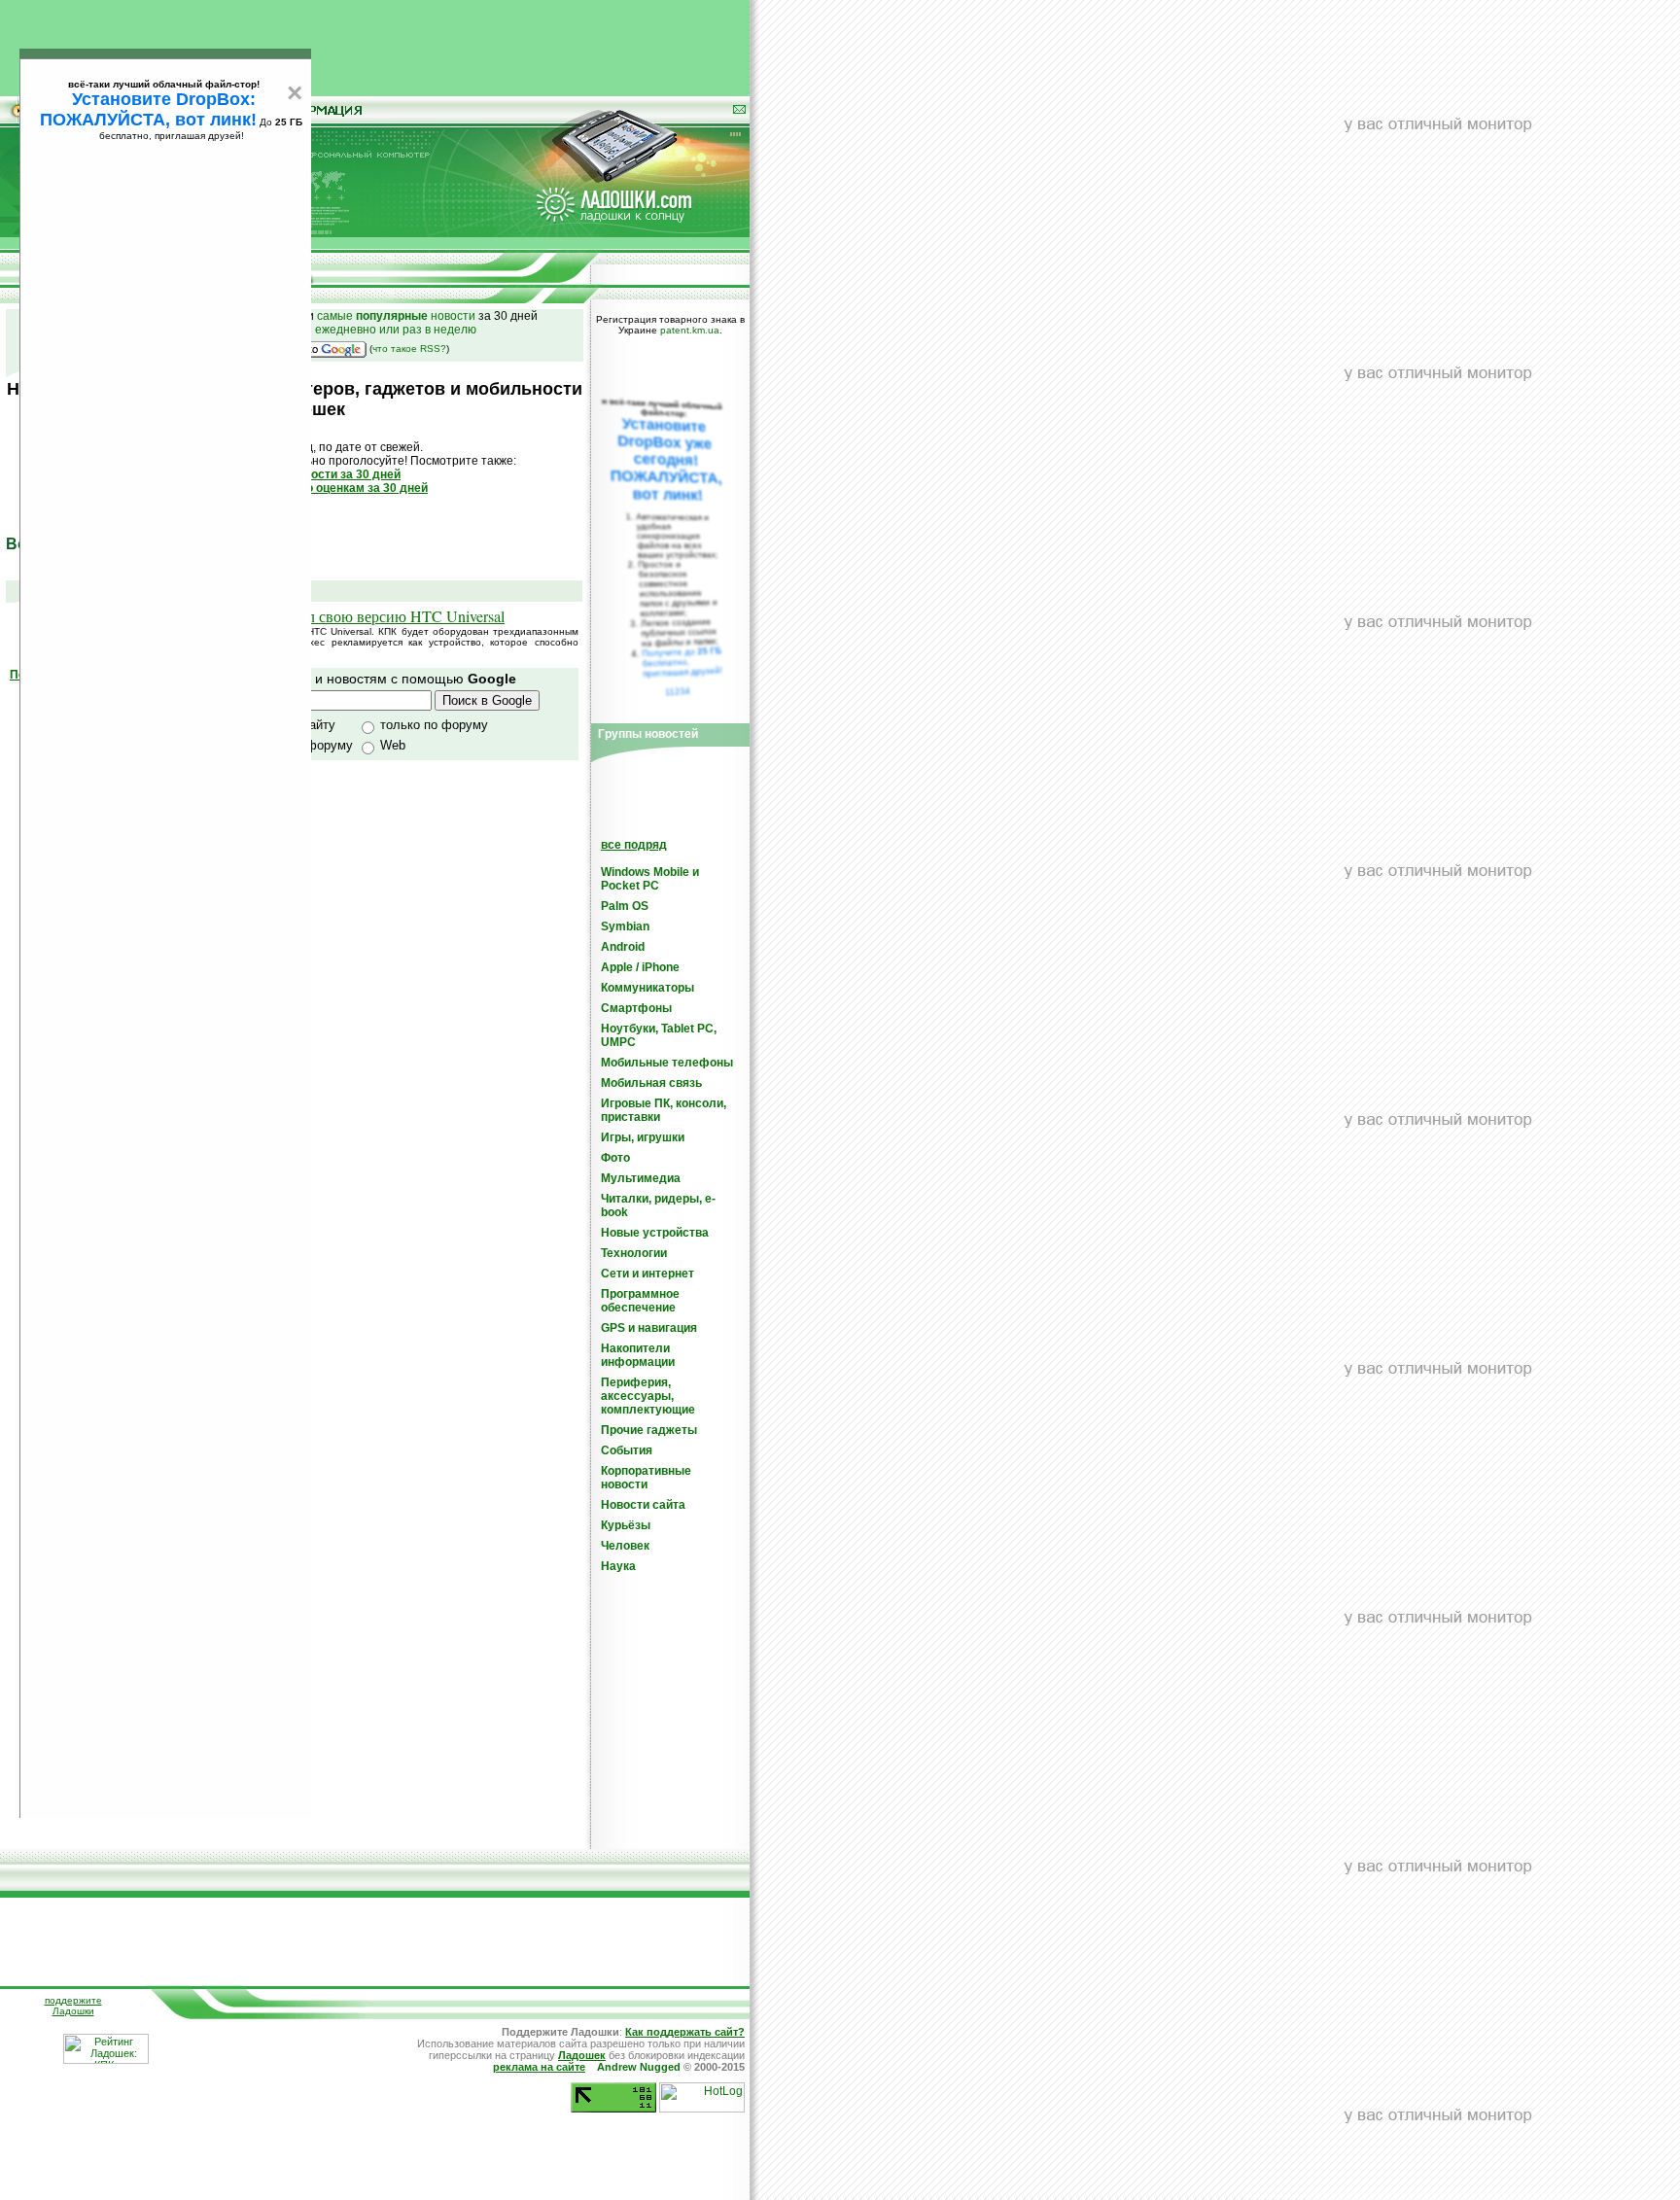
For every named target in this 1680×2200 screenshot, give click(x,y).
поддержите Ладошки (73, 2006)
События (627, 1450)
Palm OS (625, 906)
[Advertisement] (375, 44)
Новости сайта (643, 1505)
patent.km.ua (690, 330)
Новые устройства (655, 1233)
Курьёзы (626, 1525)
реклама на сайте (539, 2067)
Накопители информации (638, 1355)
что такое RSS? (409, 349)
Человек (625, 1546)
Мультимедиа (641, 1178)
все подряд (634, 845)
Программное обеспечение (640, 1301)
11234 (678, 691)
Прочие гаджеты (649, 1430)
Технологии (634, 1253)
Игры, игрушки (643, 1137)
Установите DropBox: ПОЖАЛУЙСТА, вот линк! (148, 109)
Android (623, 947)
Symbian (625, 926)
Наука (618, 1566)
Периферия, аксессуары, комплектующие (648, 1396)
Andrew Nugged (639, 2067)
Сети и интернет (647, 1274)
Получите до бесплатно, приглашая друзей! (682, 662)
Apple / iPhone (640, 967)
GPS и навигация (649, 1328)
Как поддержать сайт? (685, 2032)
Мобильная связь (651, 1083)
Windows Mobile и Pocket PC (650, 879)
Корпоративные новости (646, 1478)
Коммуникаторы (647, 988)
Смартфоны (636, 1008)
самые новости (396, 316)
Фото (615, 1158)
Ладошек (582, 2055)
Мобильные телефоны (667, 1063)
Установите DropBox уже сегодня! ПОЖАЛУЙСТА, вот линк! (666, 459)
